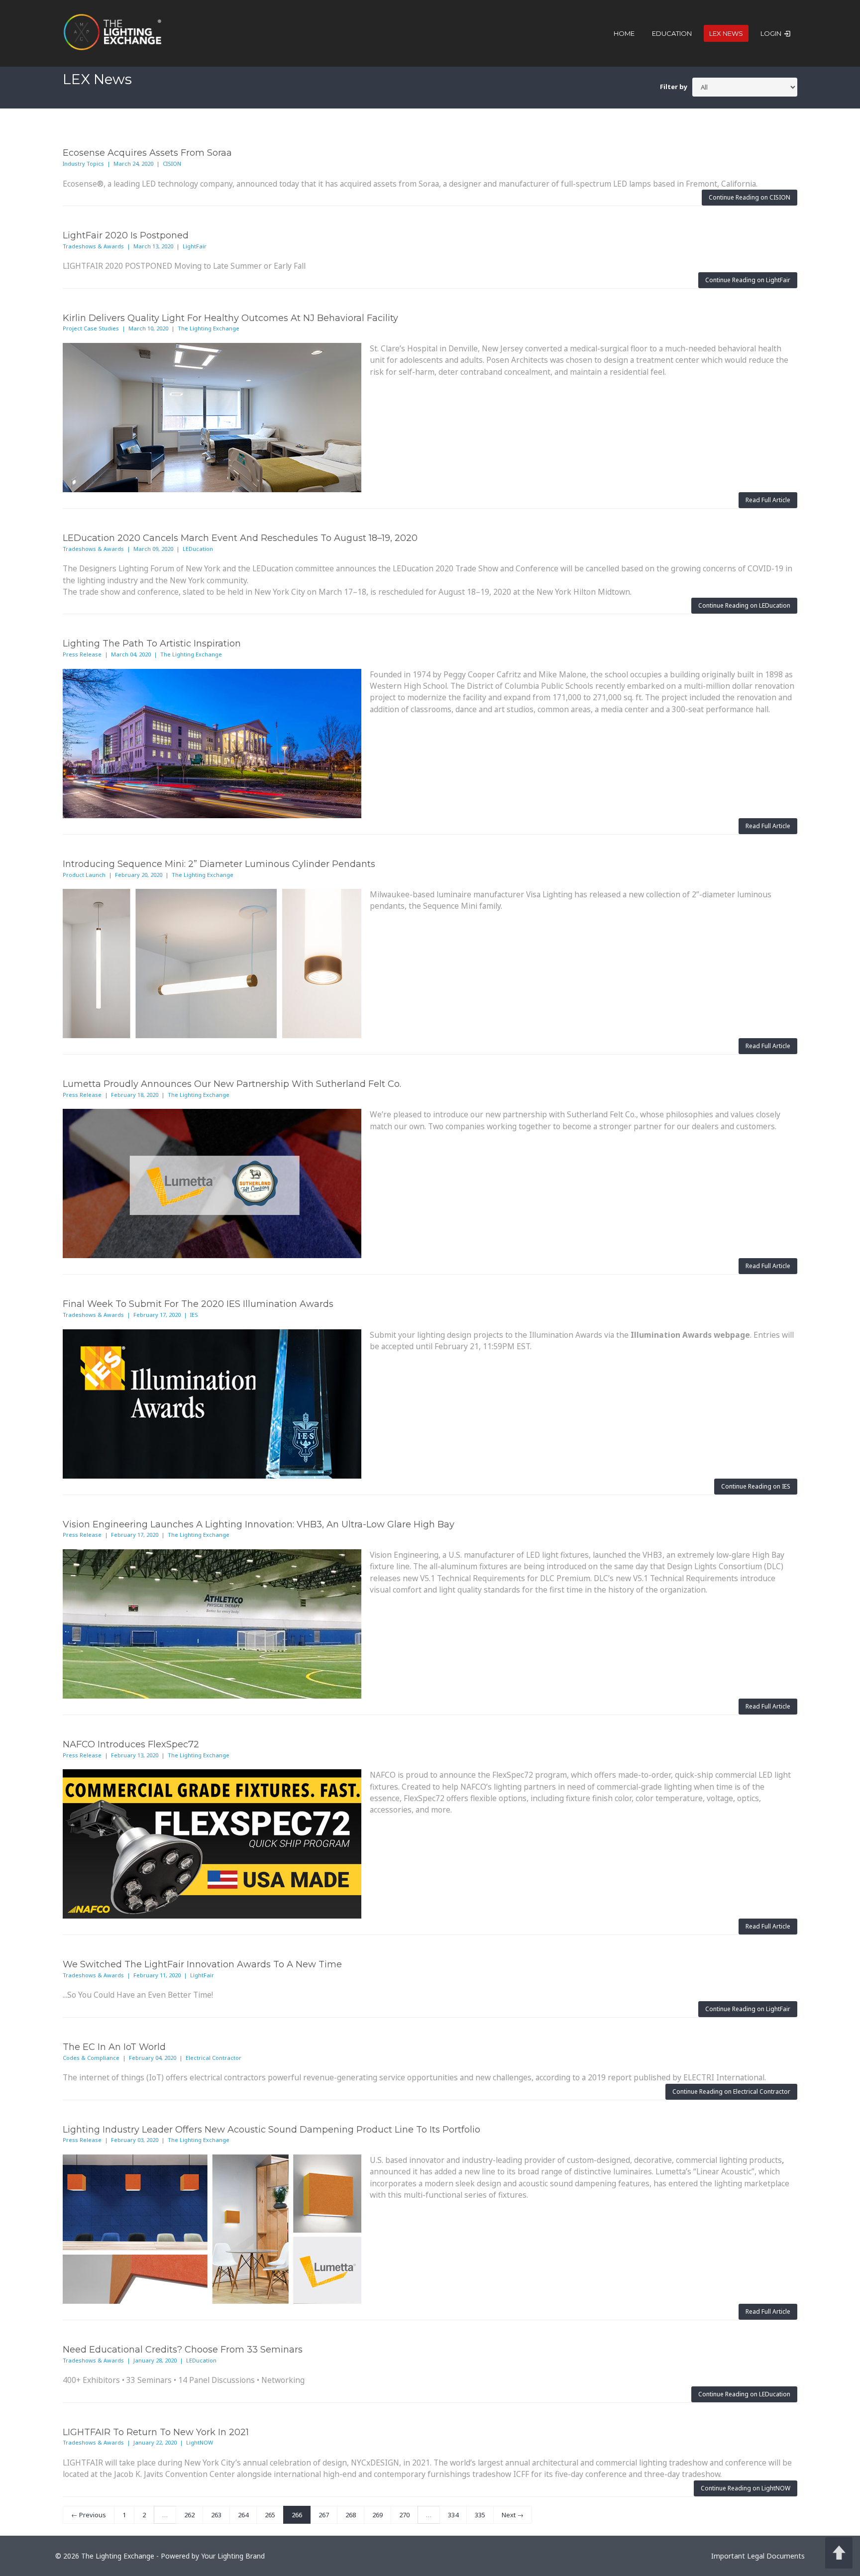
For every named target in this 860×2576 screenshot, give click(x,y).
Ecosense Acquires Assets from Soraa (147, 153)
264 (243, 2515)
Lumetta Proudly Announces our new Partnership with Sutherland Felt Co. (232, 1084)
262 (189, 2515)
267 (324, 2515)
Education (672, 33)
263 (216, 2515)
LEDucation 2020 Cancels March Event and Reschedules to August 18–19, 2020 (240, 538)
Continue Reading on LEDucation (744, 605)
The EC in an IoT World (114, 2047)
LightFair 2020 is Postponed (126, 235)
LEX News (726, 33)
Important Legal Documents (758, 2556)
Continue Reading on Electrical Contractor (731, 2092)
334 (453, 2515)
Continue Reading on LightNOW (746, 2488)
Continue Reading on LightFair (748, 280)
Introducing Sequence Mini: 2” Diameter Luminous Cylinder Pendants (219, 864)
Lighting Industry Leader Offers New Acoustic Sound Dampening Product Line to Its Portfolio (271, 2130)
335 (480, 2515)
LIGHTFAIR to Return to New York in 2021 (156, 2432)
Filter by (674, 87)
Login (772, 33)
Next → (513, 2515)
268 (351, 2515)
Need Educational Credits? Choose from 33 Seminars (183, 2350)
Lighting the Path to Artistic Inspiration (152, 644)
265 (270, 2515)
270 (404, 2515)
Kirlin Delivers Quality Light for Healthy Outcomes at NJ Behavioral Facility (230, 318)
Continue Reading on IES (756, 1486)
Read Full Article (768, 500)
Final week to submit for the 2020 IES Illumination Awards (198, 1304)
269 (377, 2515)
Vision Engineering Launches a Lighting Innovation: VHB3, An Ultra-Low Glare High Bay (259, 1524)
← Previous (89, 2515)
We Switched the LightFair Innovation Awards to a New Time (202, 1964)
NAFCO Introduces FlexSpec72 (131, 1744)
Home (624, 33)
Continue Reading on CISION (750, 197)
